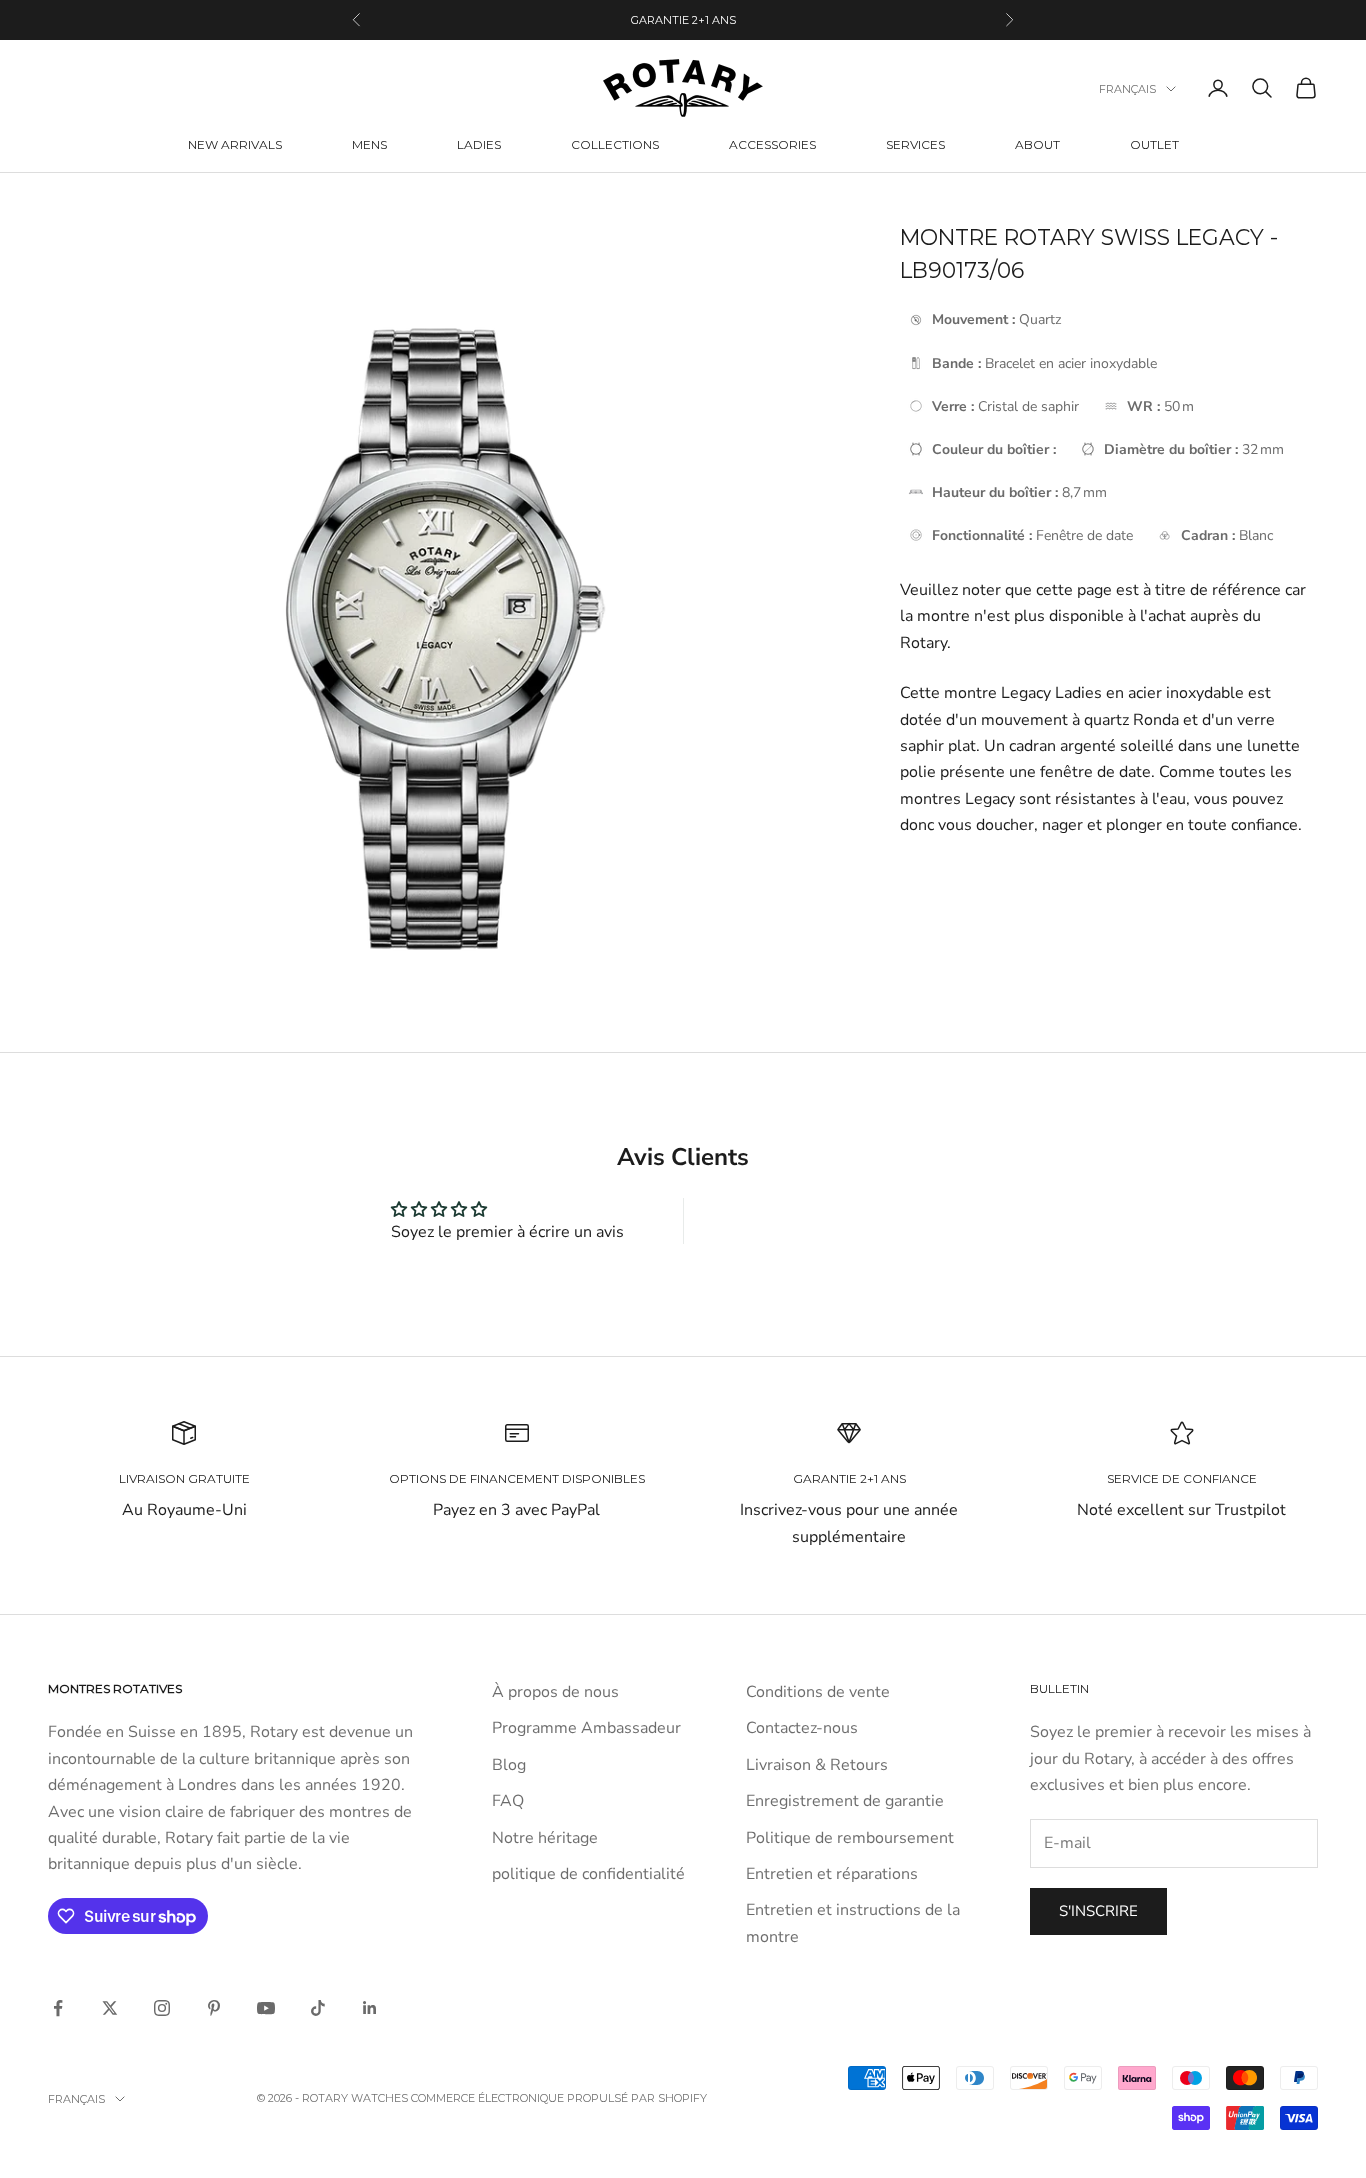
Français (1127, 89)
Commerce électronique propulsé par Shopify (559, 2098)
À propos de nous (555, 1692)
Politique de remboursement (850, 1838)
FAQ (508, 1801)
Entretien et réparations (832, 1874)
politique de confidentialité (588, 1874)
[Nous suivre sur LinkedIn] (370, 2008)
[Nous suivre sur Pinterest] (214, 2008)
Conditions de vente (818, 1692)
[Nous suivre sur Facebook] (58, 2008)
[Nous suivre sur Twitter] (110, 2008)
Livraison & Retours (817, 1765)
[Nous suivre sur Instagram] (162, 2008)
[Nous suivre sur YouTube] (266, 2008)
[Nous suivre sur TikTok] (318, 2008)
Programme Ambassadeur (586, 1728)
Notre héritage (545, 1838)
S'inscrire (1098, 1911)
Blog (509, 1765)
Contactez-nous (802, 1728)
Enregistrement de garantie (845, 1801)
